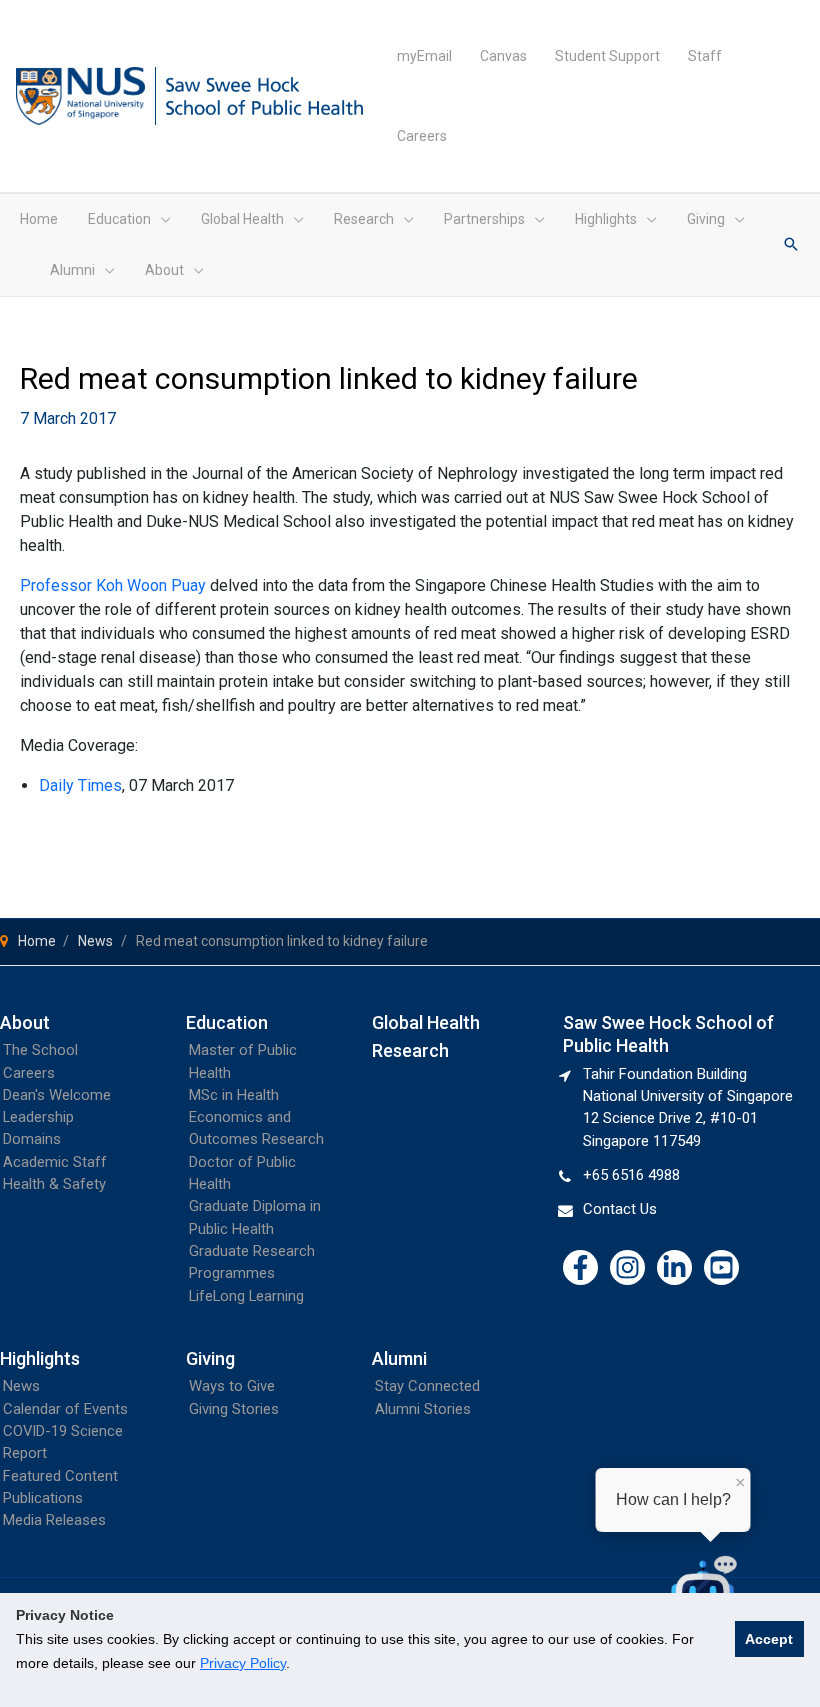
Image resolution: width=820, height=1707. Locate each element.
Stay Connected (427, 1386)
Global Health (426, 1022)
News (21, 1386)
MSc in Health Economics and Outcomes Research (256, 1117)
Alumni (399, 1358)
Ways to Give (232, 1386)
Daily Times (80, 785)
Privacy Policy (243, 1663)
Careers (29, 1073)
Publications (43, 1498)
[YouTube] (721, 1267)
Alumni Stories (423, 1409)
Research (410, 1050)
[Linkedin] (674, 1267)
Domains (32, 1139)
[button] (161, 219)
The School (40, 1050)
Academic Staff (55, 1162)
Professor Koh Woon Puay (113, 585)
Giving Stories (234, 1409)
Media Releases (54, 1520)
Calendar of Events (65, 1409)
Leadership (38, 1117)
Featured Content (60, 1476)
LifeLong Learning (246, 1296)
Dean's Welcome (57, 1095)
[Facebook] (580, 1267)
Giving (210, 1358)
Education (227, 1022)
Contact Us (620, 1209)
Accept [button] (769, 1639)
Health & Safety (54, 1184)
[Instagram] (627, 1267)
